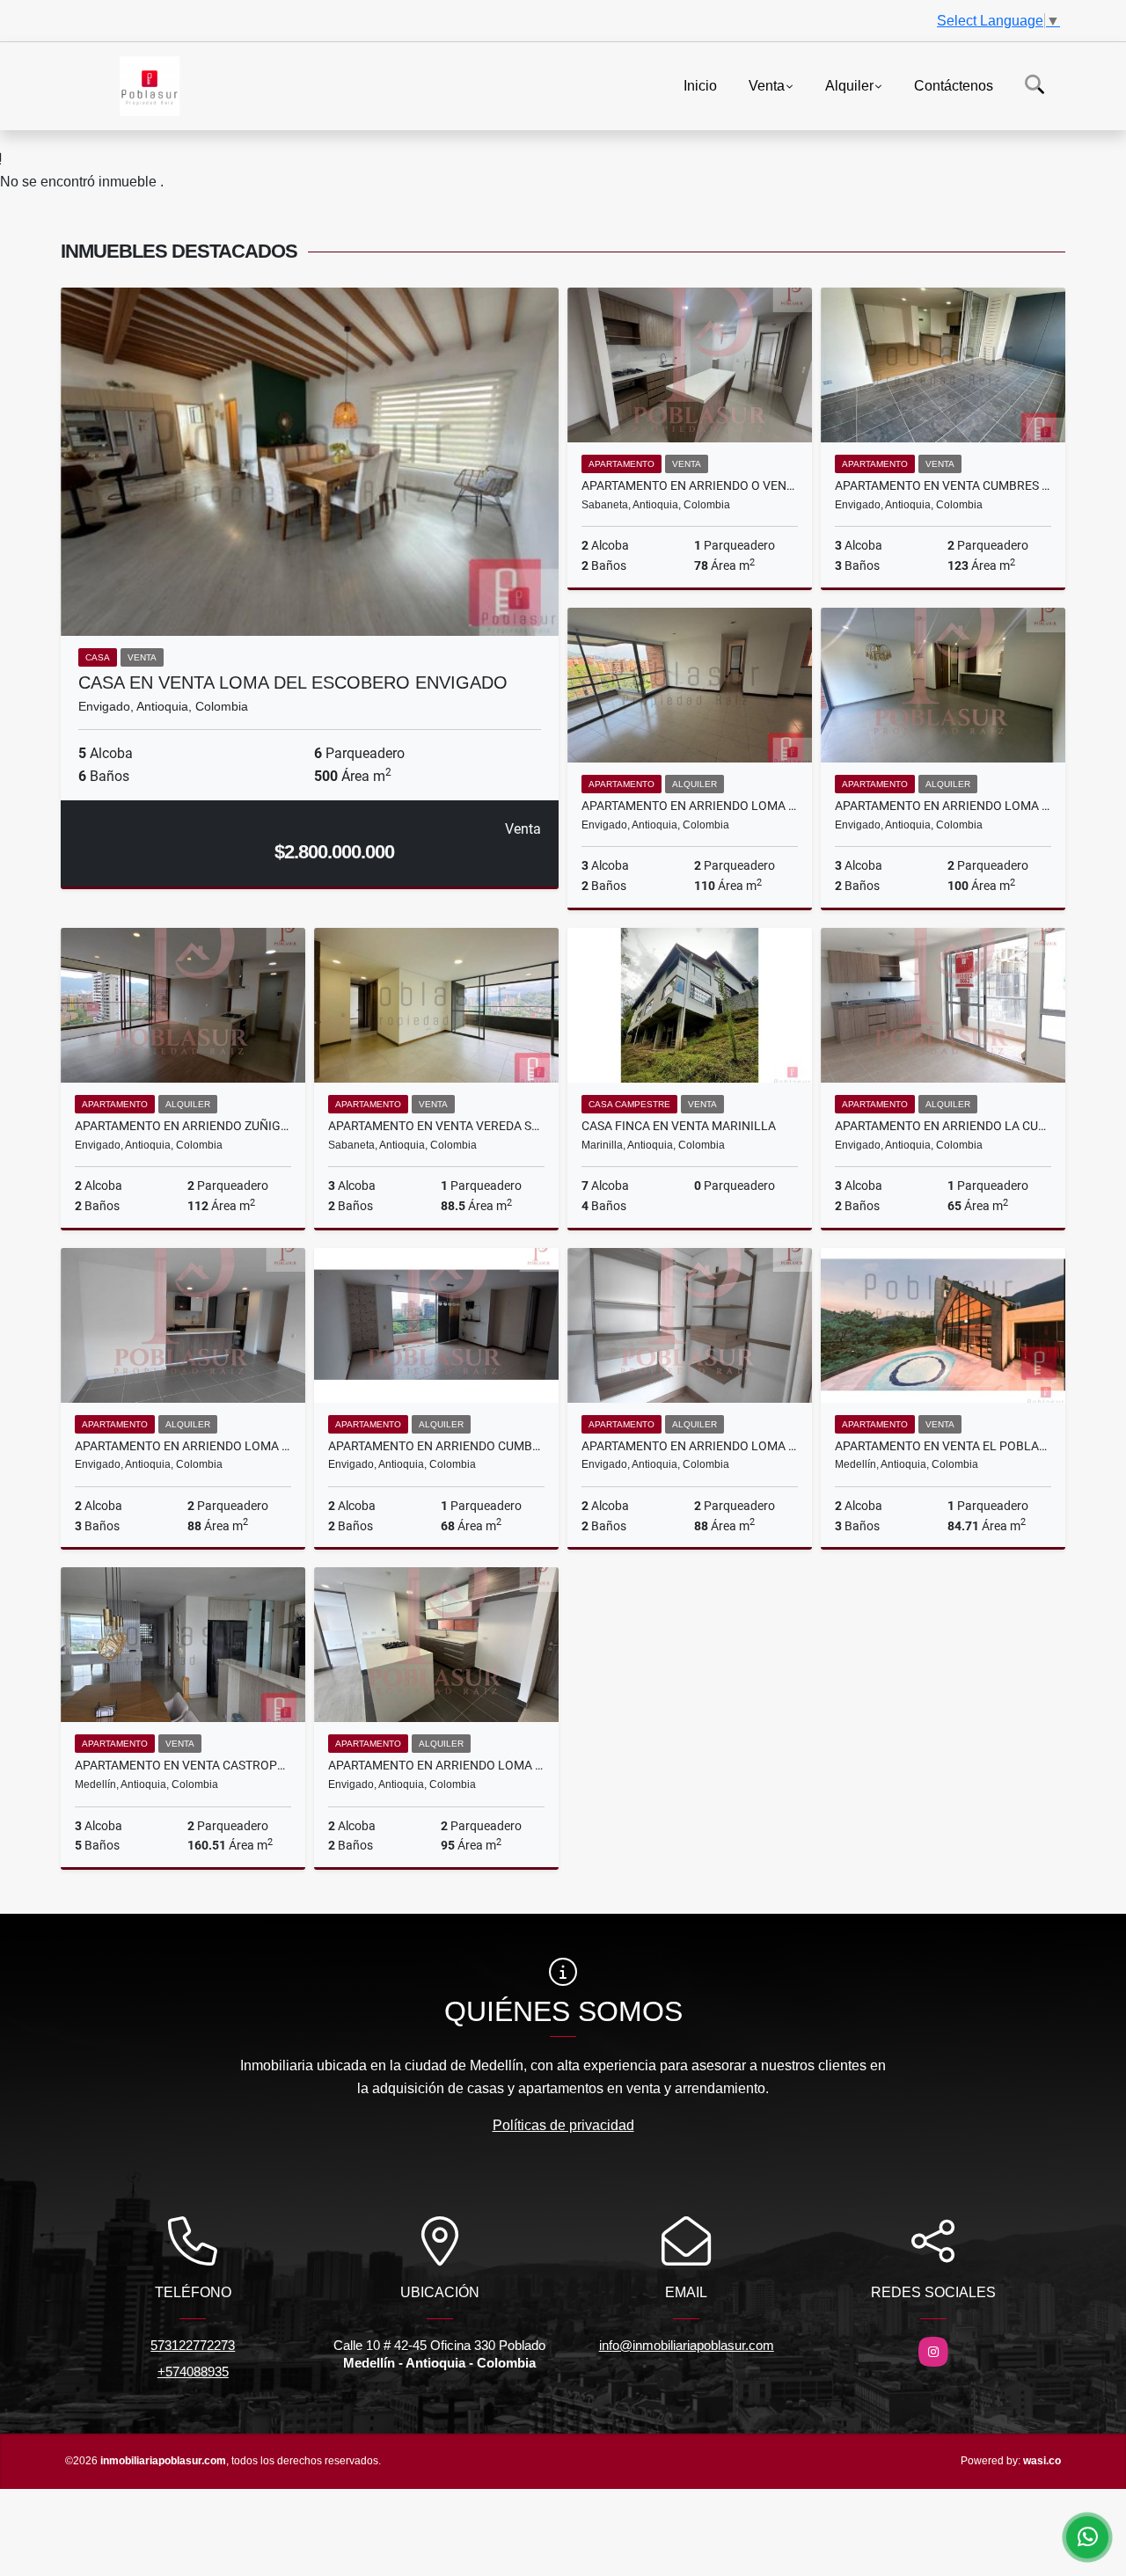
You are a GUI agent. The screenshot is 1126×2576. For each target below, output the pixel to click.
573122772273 (193, 2345)
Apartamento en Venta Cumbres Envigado (943, 485)
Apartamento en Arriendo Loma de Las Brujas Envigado (436, 1765)
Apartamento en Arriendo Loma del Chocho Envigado (183, 1446)
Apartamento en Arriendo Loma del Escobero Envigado (690, 806)
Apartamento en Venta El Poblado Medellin (943, 1446)
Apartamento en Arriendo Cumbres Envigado (436, 1446)
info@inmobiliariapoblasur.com (687, 2345)
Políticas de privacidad (563, 2125)
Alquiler (849, 85)
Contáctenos (954, 85)
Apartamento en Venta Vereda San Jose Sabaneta (436, 1126)
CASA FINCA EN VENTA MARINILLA (679, 1126)
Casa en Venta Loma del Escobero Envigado (293, 682)
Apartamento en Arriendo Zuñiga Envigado (183, 1126)
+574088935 (193, 2372)
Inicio (700, 85)
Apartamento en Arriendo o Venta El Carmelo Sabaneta (690, 485)
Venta (767, 85)
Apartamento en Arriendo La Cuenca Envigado (943, 1126)
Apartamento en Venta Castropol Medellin (183, 1765)
